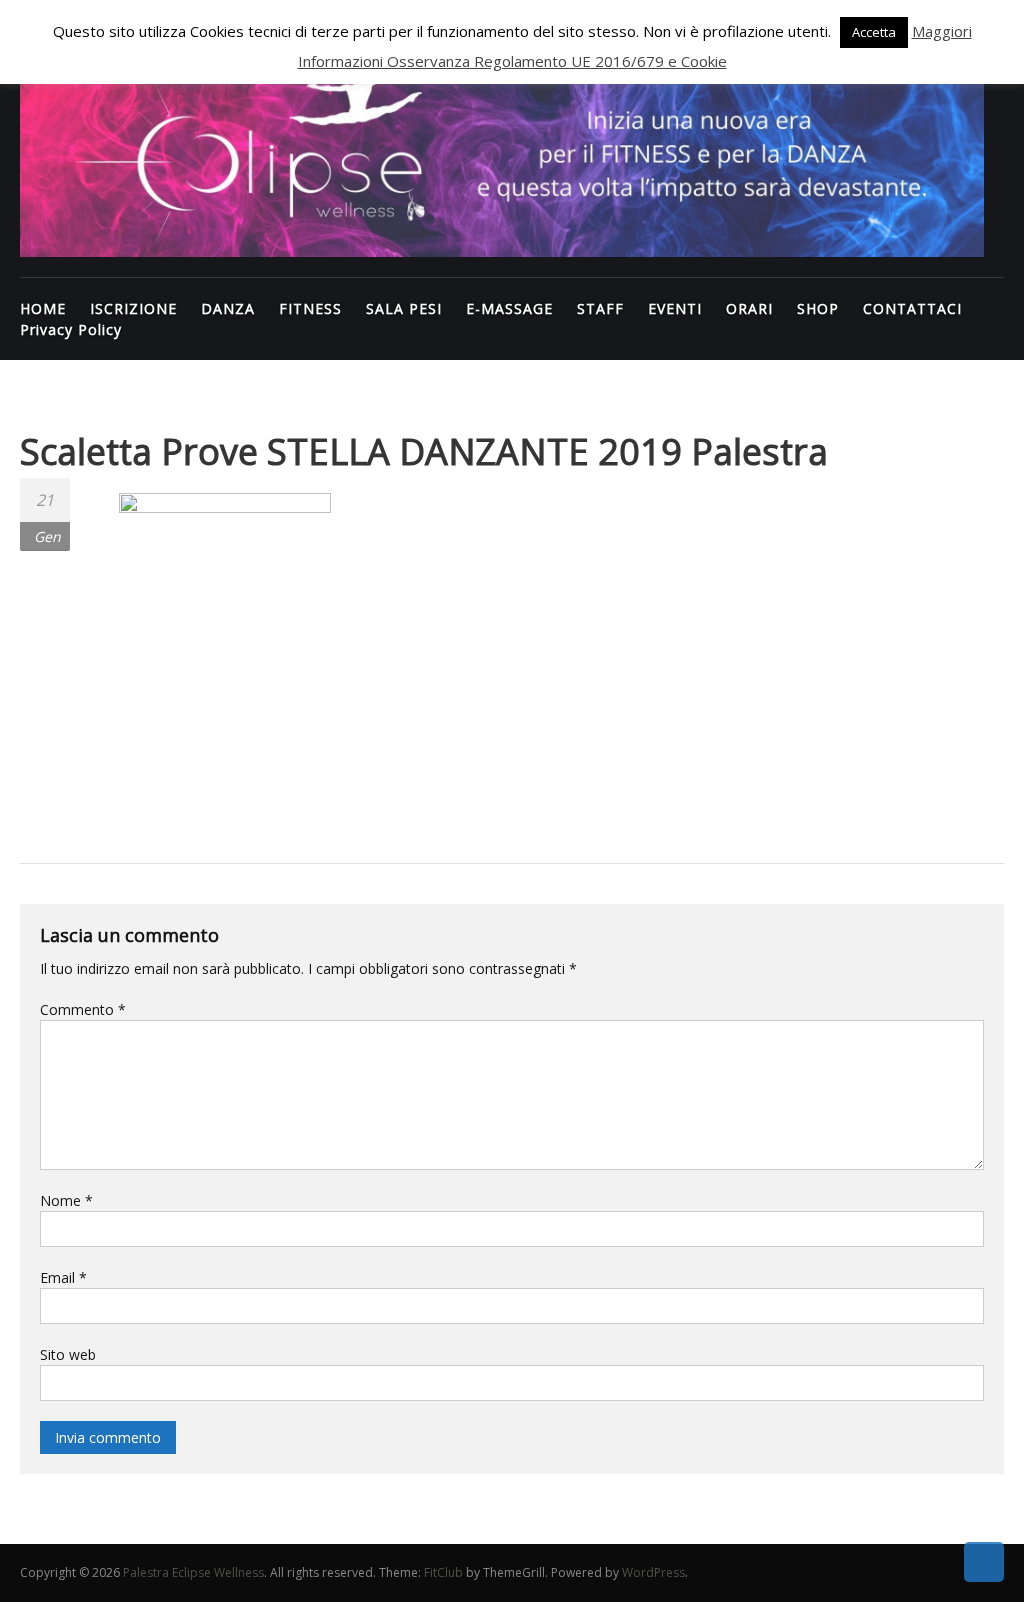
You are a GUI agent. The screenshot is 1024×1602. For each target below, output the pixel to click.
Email (63, 1277)
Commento (83, 1009)
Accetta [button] (874, 32)
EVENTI (675, 308)
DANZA (228, 308)
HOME (43, 308)
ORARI (749, 308)
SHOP (818, 308)
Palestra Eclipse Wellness (193, 1572)
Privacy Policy (71, 329)
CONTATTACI (912, 308)
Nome (66, 1200)
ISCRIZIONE (133, 308)
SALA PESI (404, 308)
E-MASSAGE (509, 308)
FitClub (443, 1572)
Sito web (68, 1354)
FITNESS (310, 308)
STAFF (600, 308)
